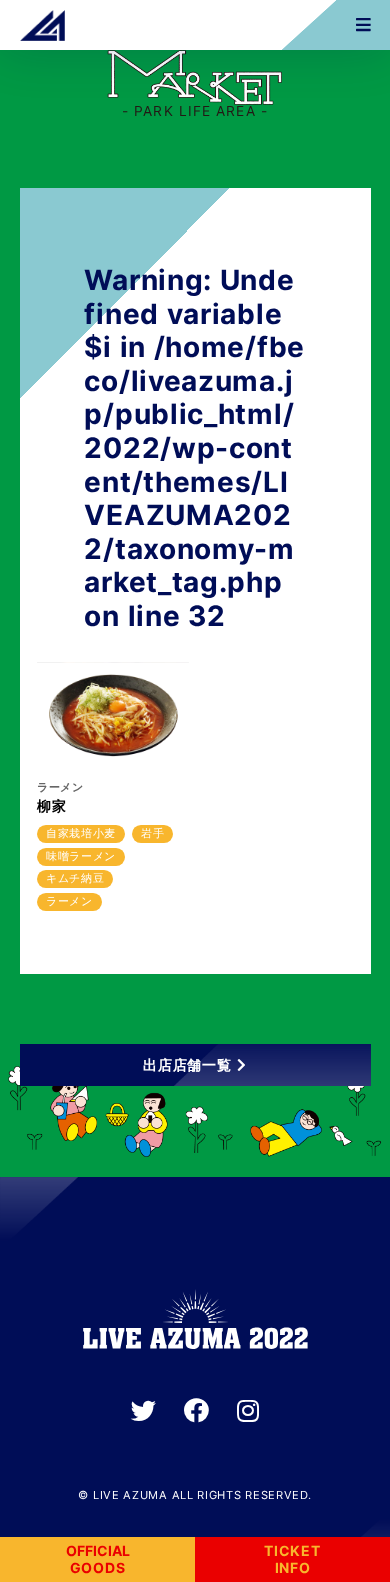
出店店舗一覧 (187, 1064)
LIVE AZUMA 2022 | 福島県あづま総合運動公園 (42, 25)
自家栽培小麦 (81, 833)
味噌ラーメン (81, 856)
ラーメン (69, 901)
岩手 (152, 833)
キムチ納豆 (75, 878)
